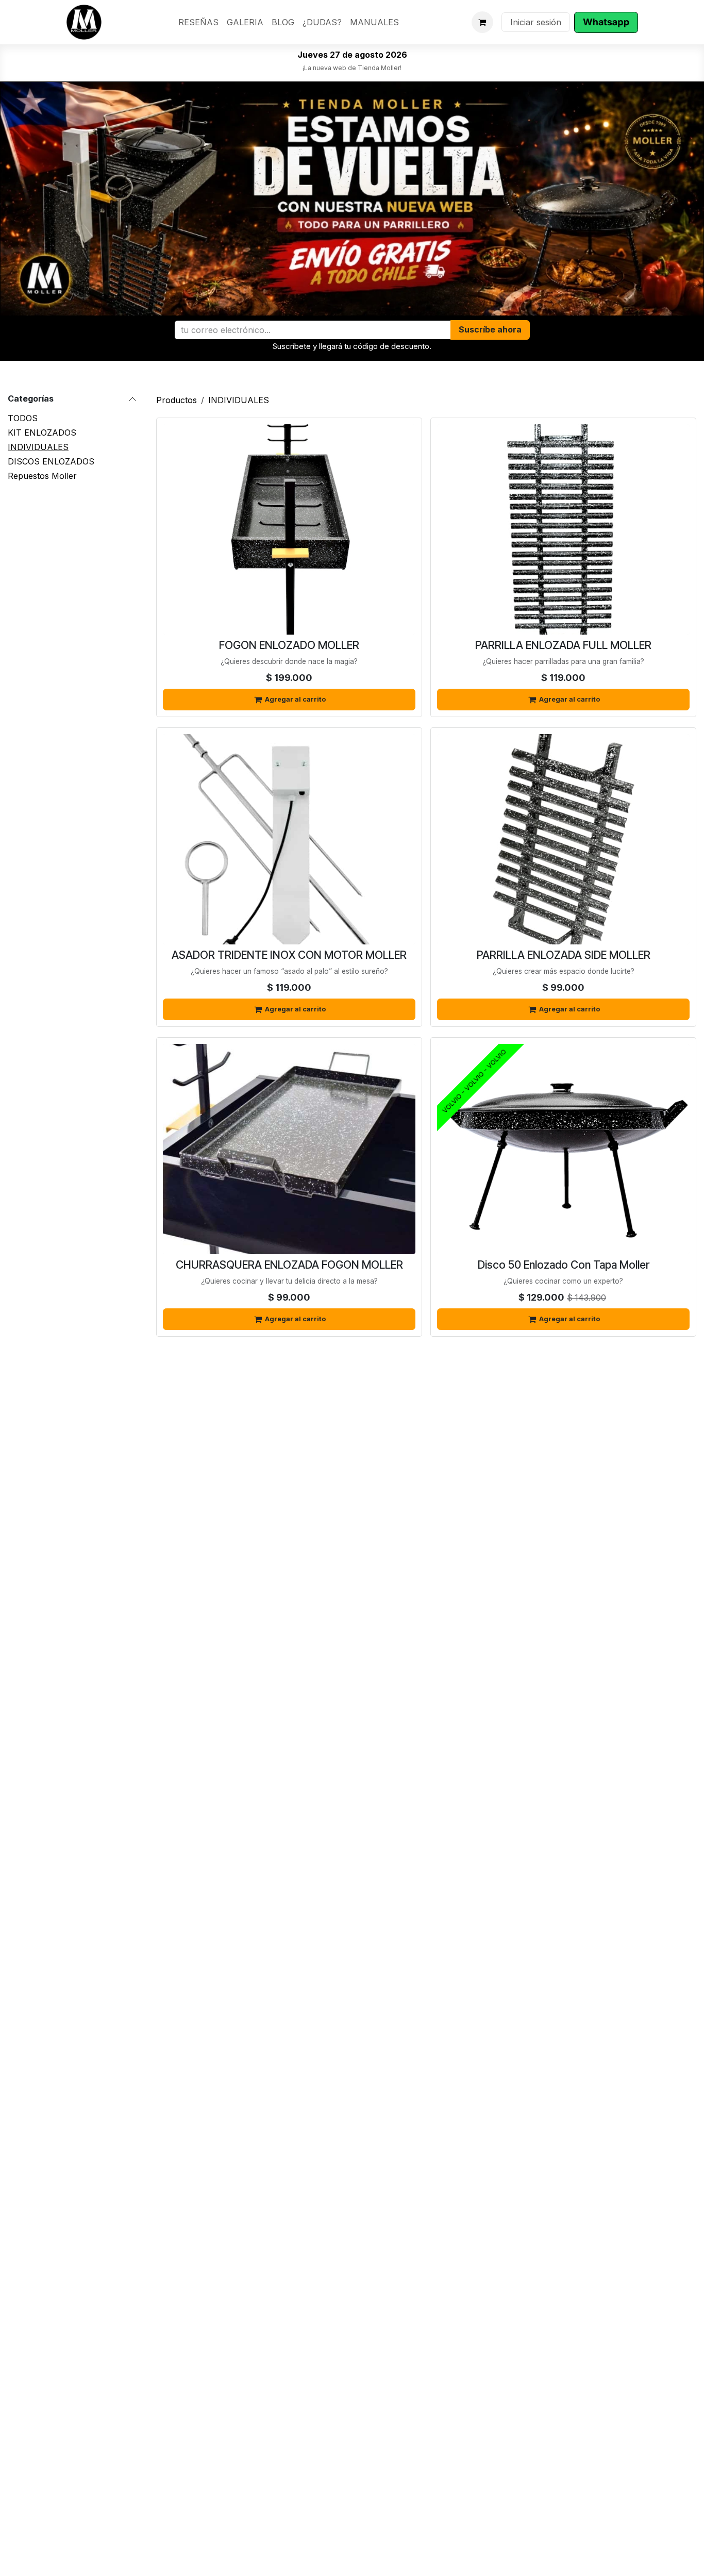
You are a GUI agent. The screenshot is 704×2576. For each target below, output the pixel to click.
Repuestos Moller (42, 476)
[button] (490, 330)
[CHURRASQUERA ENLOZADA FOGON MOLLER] (289, 1149)
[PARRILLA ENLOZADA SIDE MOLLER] (563, 839)
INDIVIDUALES (38, 447)
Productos (177, 400)
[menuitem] (198, 22)
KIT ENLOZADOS (42, 433)
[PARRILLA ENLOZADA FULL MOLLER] (563, 529)
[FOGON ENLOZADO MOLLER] (289, 529)
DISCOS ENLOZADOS (51, 461)
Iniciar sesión (536, 22)
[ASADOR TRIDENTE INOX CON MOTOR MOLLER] (289, 839)
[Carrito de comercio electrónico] (482, 22)
